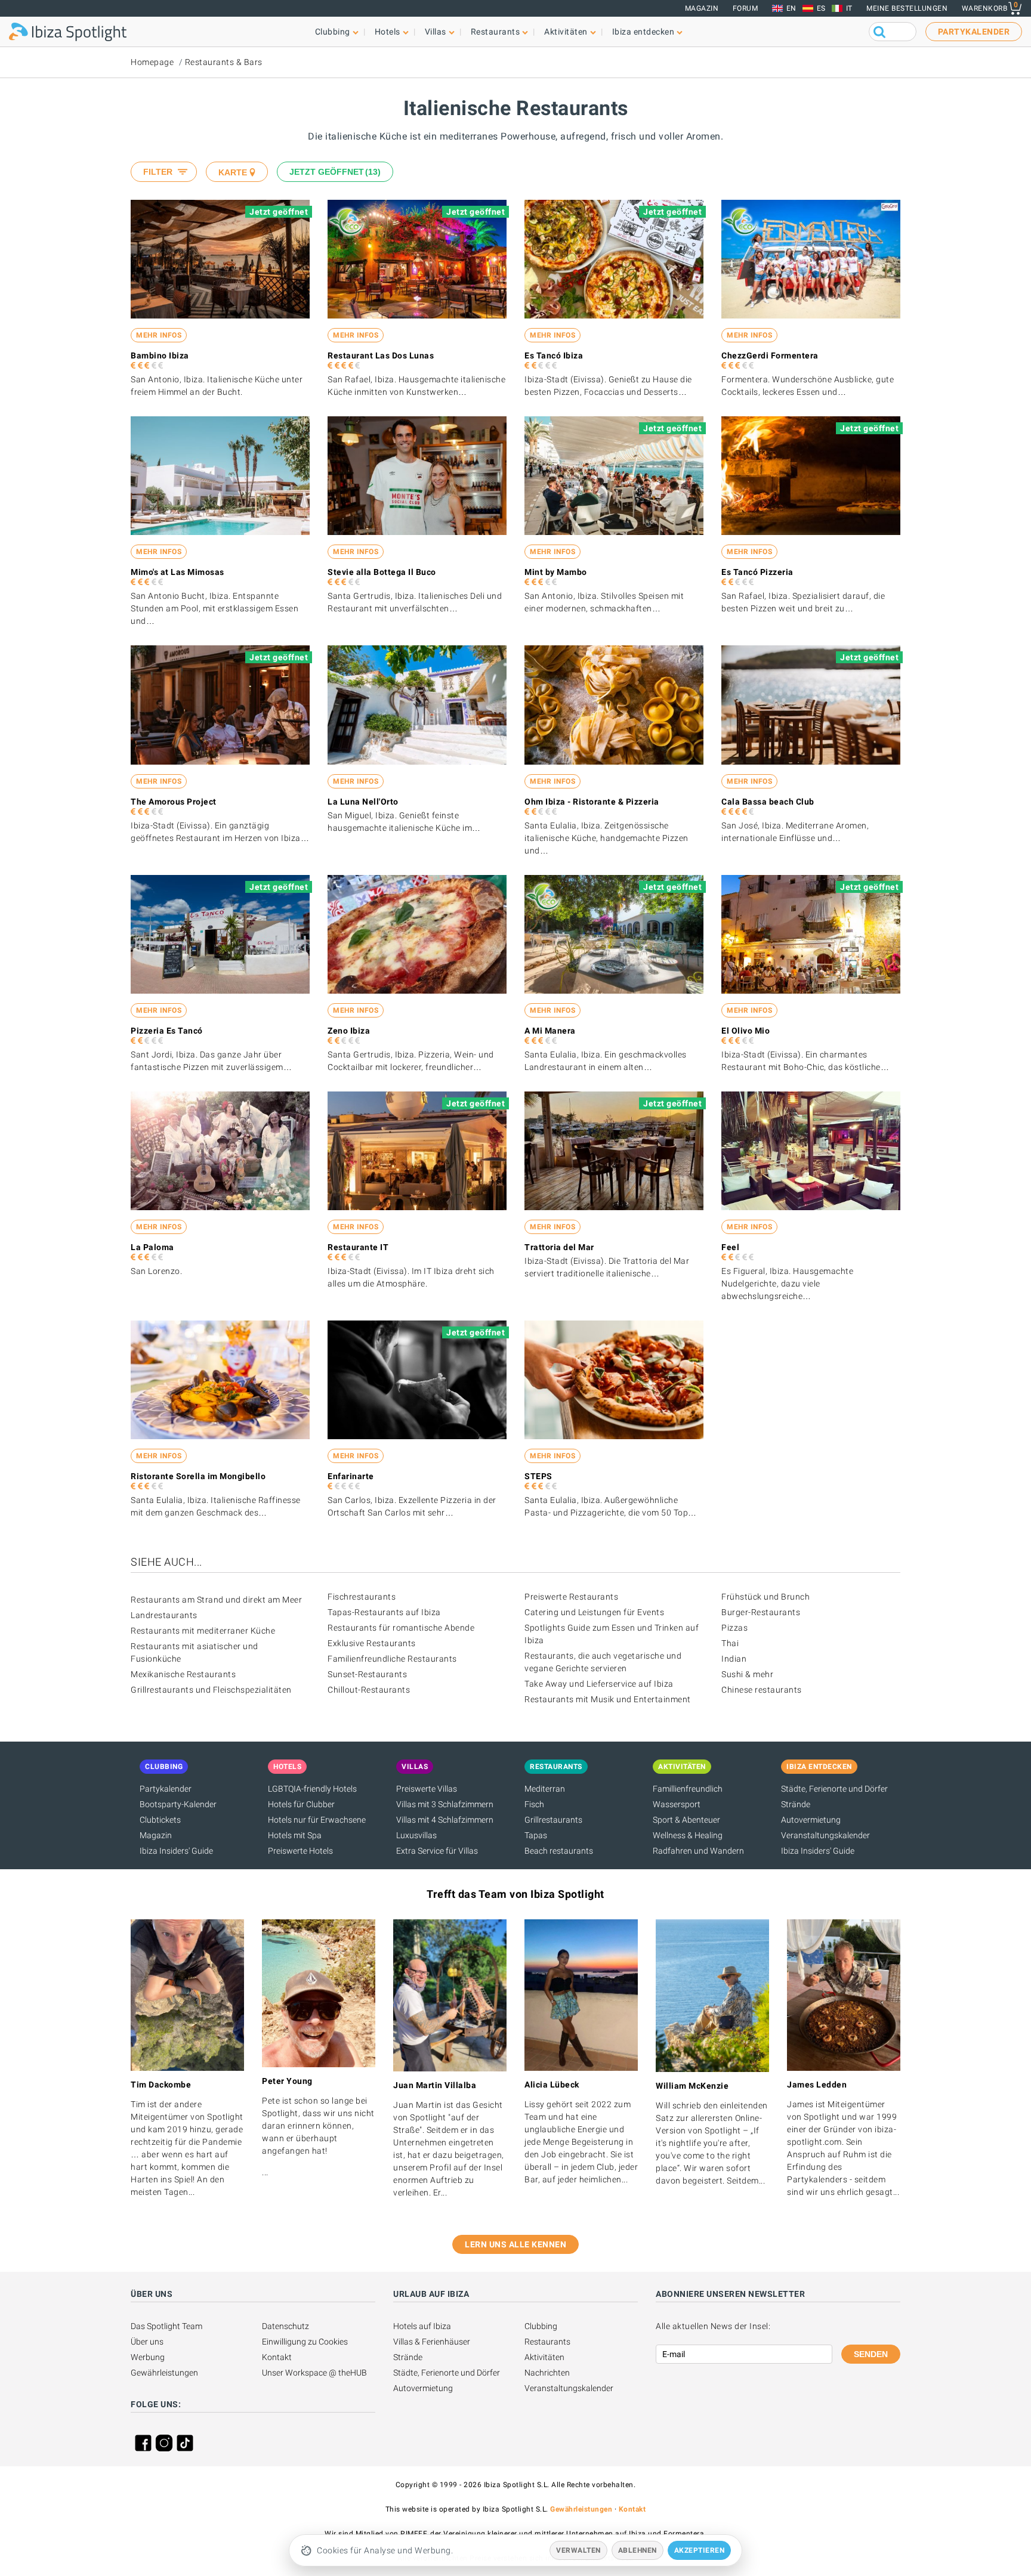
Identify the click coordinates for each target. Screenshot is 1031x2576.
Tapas (536, 1835)
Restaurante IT (358, 1247)
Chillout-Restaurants (369, 1690)
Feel (730, 1247)
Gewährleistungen (164, 2373)
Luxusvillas (416, 1835)
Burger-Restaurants (761, 1612)
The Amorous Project (174, 802)
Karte (233, 172)
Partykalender (166, 1789)
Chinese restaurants (762, 1690)
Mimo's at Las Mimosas (178, 572)
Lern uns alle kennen (515, 2244)
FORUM (746, 8)
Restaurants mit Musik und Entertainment (608, 1699)
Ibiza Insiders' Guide (176, 1851)
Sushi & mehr (747, 1674)
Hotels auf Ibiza (422, 2326)
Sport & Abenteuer (686, 1820)
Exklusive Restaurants (372, 1643)
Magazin (702, 8)
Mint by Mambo (556, 572)
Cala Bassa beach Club (768, 802)
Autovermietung (811, 1820)
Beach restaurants (559, 1851)
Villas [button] (436, 32)
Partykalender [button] (974, 32)
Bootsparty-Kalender (178, 1804)
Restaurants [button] (496, 32)
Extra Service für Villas (437, 1851)
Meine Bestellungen (907, 8)
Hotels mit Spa (295, 1835)
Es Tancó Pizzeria (757, 572)
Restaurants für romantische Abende (401, 1628)
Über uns (147, 2342)
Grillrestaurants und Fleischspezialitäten (211, 1690)
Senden (871, 2354)
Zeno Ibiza (349, 1031)
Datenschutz (285, 2326)
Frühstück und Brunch (765, 1597)
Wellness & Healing (688, 1835)
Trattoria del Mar (559, 1247)
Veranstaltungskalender (825, 1835)
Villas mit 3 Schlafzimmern (445, 1804)
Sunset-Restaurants (367, 1674)
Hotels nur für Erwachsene (317, 1820)
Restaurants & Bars (224, 62)
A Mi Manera (550, 1031)
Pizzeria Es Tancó (167, 1031)
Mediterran (545, 1789)
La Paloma (152, 1247)
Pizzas (734, 1628)
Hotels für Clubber (301, 1804)
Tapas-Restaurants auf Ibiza (384, 1612)
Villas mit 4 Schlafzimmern (445, 1820)
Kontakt (277, 2357)
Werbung (148, 2357)
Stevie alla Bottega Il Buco (382, 572)
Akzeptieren (700, 2550)
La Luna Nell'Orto (363, 802)
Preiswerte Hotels (300, 1851)
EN (791, 8)
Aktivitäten (544, 2357)
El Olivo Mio (746, 1031)
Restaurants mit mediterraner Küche (203, 1631)
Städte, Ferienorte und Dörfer (834, 1789)
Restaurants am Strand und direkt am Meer (216, 1600)
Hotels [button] (388, 32)
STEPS (538, 1476)
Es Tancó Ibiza (554, 355)
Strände (796, 1804)
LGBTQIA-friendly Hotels (312, 1789)
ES (821, 8)
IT (849, 8)
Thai (730, 1643)
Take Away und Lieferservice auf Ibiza (599, 1684)
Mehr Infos (159, 335)
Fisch (534, 1804)
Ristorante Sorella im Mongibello (198, 1476)
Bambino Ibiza (160, 355)
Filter (158, 172)
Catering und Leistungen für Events (594, 1612)
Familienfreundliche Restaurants (392, 1659)
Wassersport (677, 1804)
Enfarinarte (351, 1476)
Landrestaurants (164, 1615)
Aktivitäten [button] (566, 32)
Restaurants (547, 2342)
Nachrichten (547, 2373)
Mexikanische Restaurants (183, 1674)
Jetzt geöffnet (334, 172)
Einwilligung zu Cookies (305, 2342)
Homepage (152, 62)
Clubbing (541, 2326)
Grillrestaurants (553, 1820)
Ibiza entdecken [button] (643, 32)
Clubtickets (160, 1820)
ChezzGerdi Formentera (770, 355)
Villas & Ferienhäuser (432, 2342)
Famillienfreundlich (688, 1789)
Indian (734, 1659)
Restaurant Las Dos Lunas (381, 355)
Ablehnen (638, 2550)
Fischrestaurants (362, 1597)
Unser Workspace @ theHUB (314, 2373)
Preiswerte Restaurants (571, 1597)
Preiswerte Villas (427, 1789)
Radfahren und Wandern (698, 1851)
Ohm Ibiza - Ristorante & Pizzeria (592, 802)
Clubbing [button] (333, 32)
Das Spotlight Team (166, 2326)
